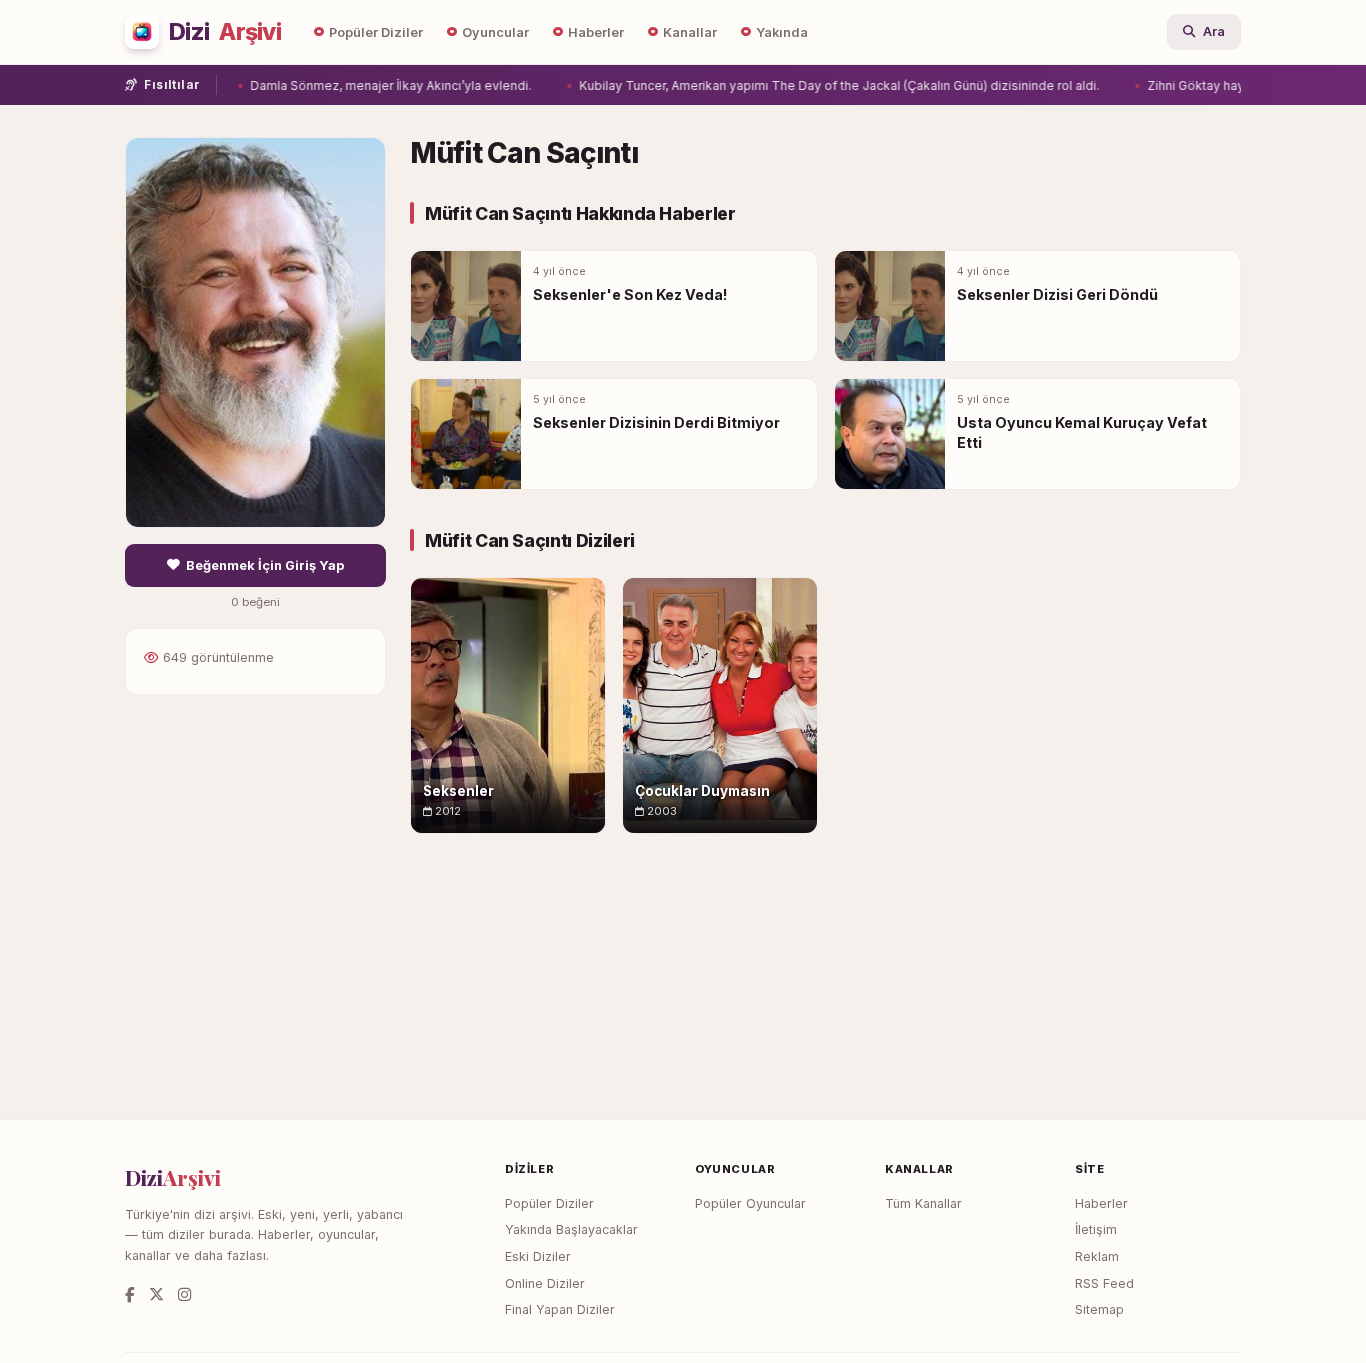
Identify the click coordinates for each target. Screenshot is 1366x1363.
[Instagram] (184, 1294)
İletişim (1096, 1229)
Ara (1214, 31)
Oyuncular (495, 32)
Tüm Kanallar (923, 1203)
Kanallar (690, 32)
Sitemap (1099, 1309)
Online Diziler (545, 1283)
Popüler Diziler (376, 32)
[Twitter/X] (156, 1294)
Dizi (225, 32)
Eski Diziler (538, 1256)
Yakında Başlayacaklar (571, 1229)
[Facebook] (130, 1294)
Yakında (782, 32)
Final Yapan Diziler (560, 1309)
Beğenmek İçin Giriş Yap (265, 565)
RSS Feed (1104, 1283)
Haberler (596, 32)
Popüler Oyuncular (750, 1203)
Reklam (1097, 1256)
